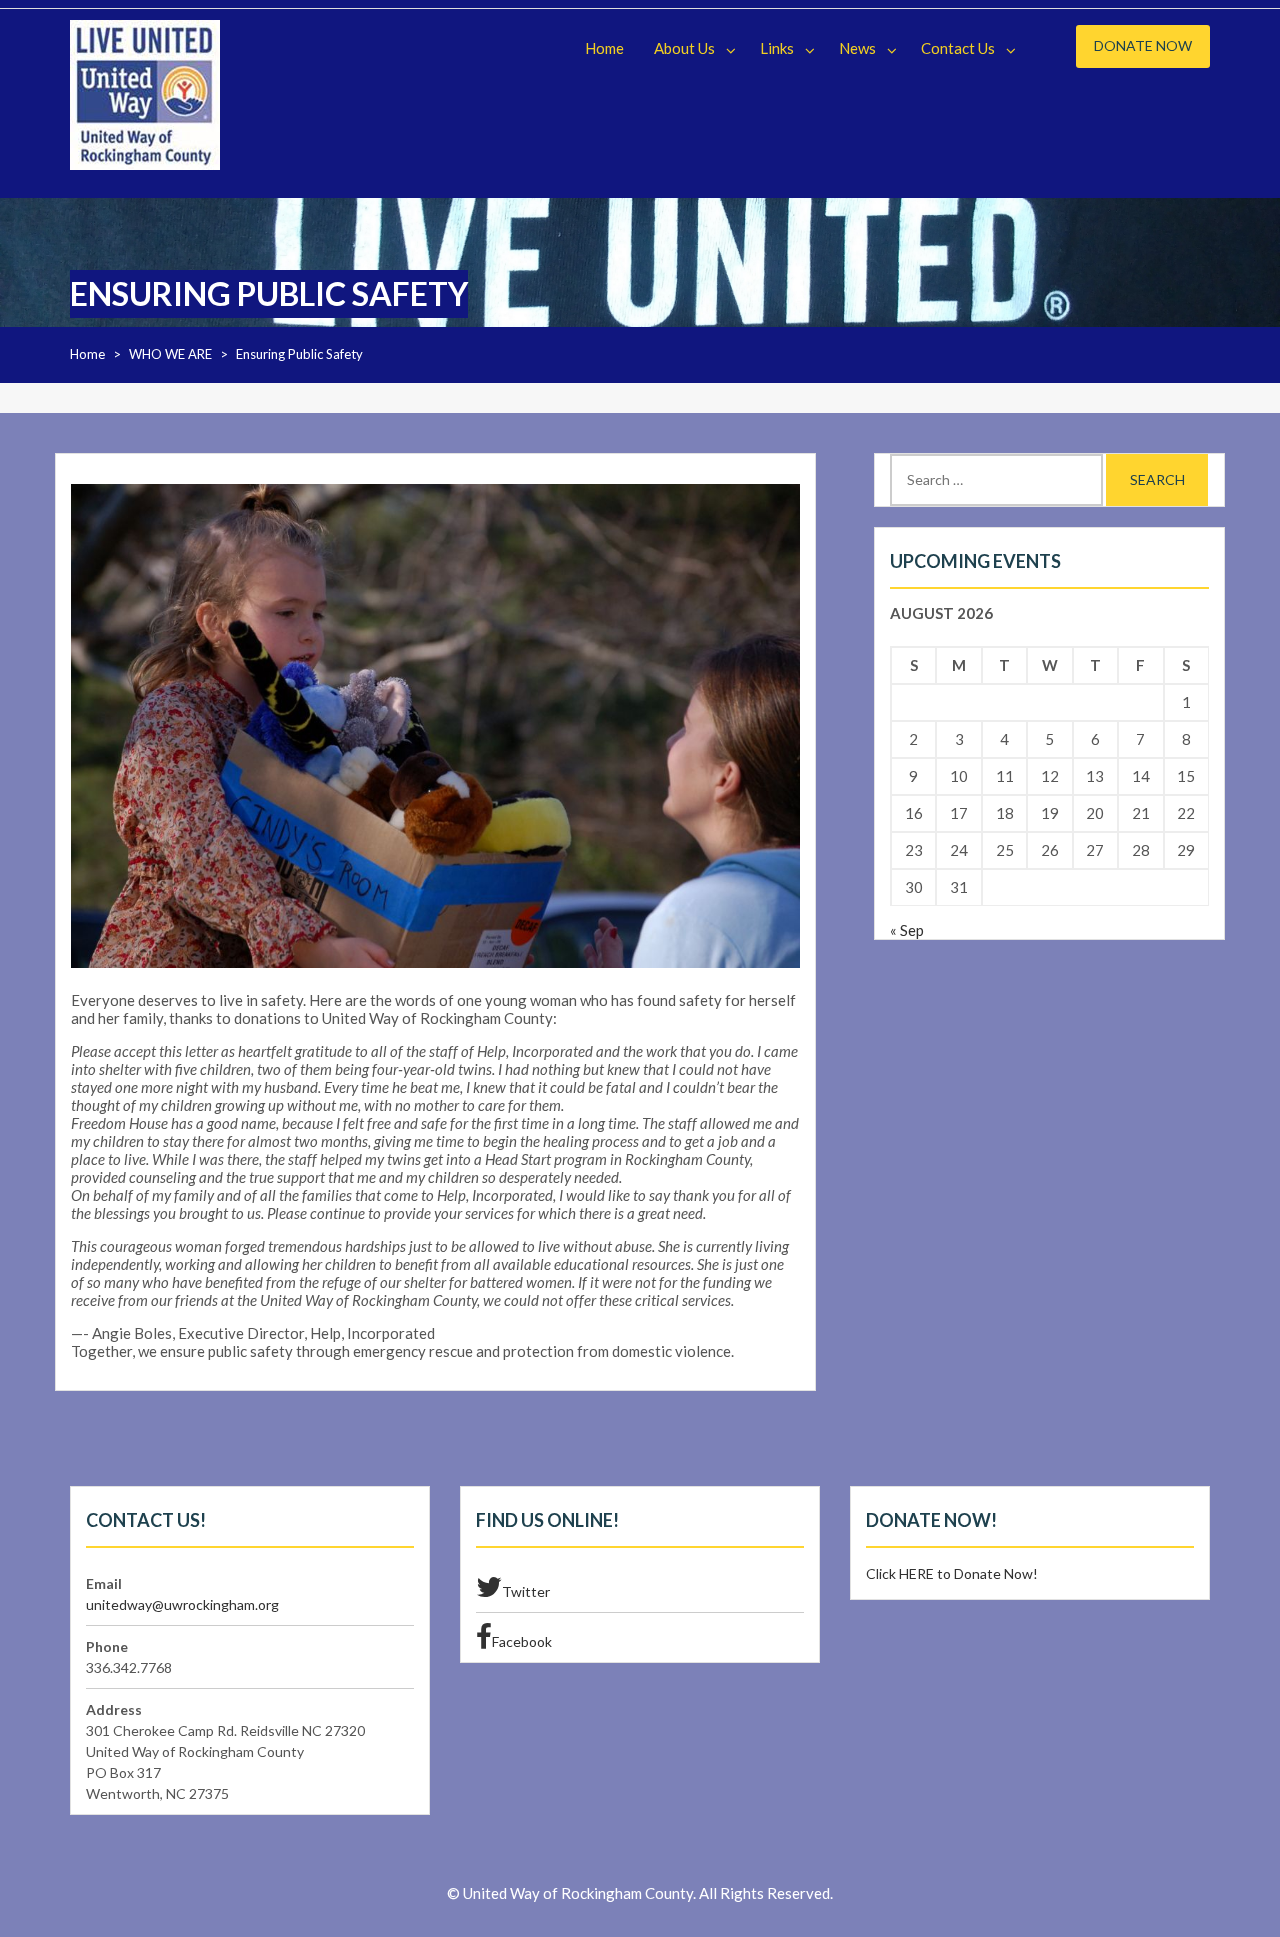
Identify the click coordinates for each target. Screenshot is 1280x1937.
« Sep (907, 930)
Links (777, 48)
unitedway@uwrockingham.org (182, 1604)
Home (604, 48)
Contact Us (958, 48)
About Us (684, 48)
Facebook (522, 1641)
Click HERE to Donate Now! (952, 1573)
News (857, 48)
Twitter (526, 1591)
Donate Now (1143, 45)
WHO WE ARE (170, 354)
